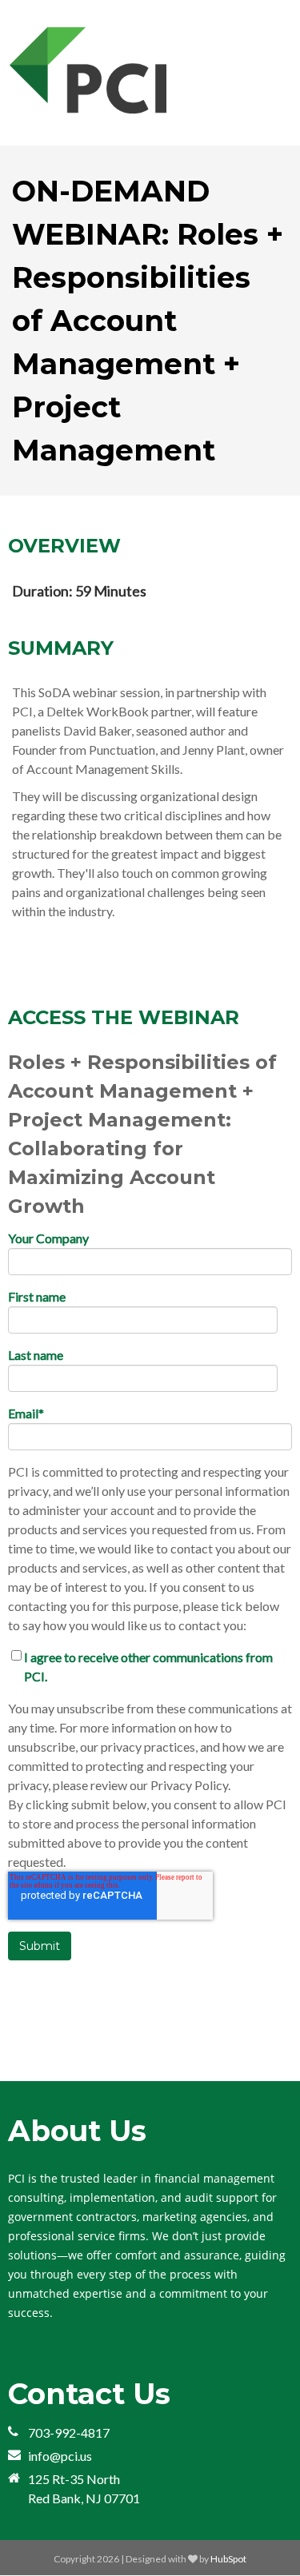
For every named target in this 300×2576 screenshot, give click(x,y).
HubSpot (228, 2559)
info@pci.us (60, 2456)
